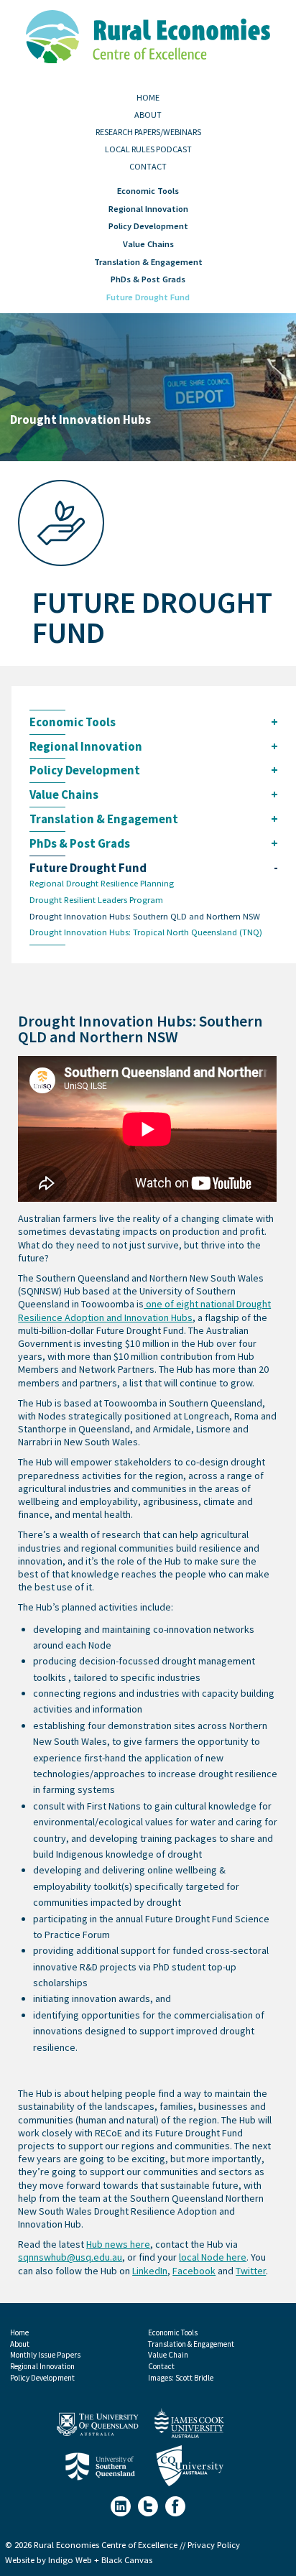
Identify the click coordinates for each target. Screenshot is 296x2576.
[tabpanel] (148, 387)
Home (148, 98)
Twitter (251, 2271)
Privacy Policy (214, 2545)
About (148, 115)
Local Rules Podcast (148, 149)
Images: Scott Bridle (181, 2378)
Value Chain (168, 2355)
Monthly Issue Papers (45, 2355)
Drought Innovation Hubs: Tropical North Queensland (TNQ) (146, 933)
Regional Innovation (148, 209)
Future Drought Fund (148, 297)
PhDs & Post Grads (148, 279)
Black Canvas (127, 2560)
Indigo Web (71, 2560)
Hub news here (118, 2244)
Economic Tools (148, 191)
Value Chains (148, 244)
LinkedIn (150, 2271)
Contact (148, 167)
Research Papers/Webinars (148, 132)
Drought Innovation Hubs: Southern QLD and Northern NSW (145, 917)
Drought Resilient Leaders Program (96, 900)
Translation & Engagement (148, 262)
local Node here (213, 2257)
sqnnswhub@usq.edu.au (70, 2257)
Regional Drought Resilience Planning (102, 884)
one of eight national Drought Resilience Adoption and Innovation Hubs (144, 1311)
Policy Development (148, 226)
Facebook (194, 2271)
